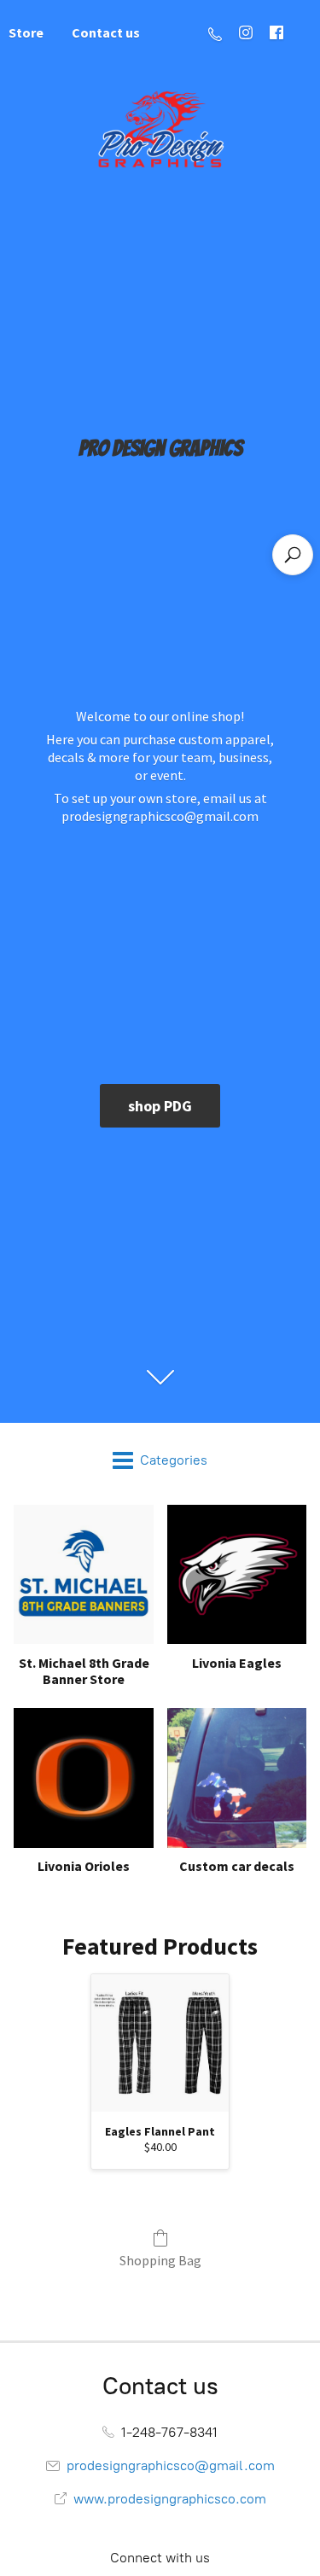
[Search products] (293, 555)
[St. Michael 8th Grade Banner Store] (83, 1574)
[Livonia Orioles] (83, 1778)
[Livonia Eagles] (237, 1574)
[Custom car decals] (237, 1778)
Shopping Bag (160, 2260)
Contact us (106, 32)
